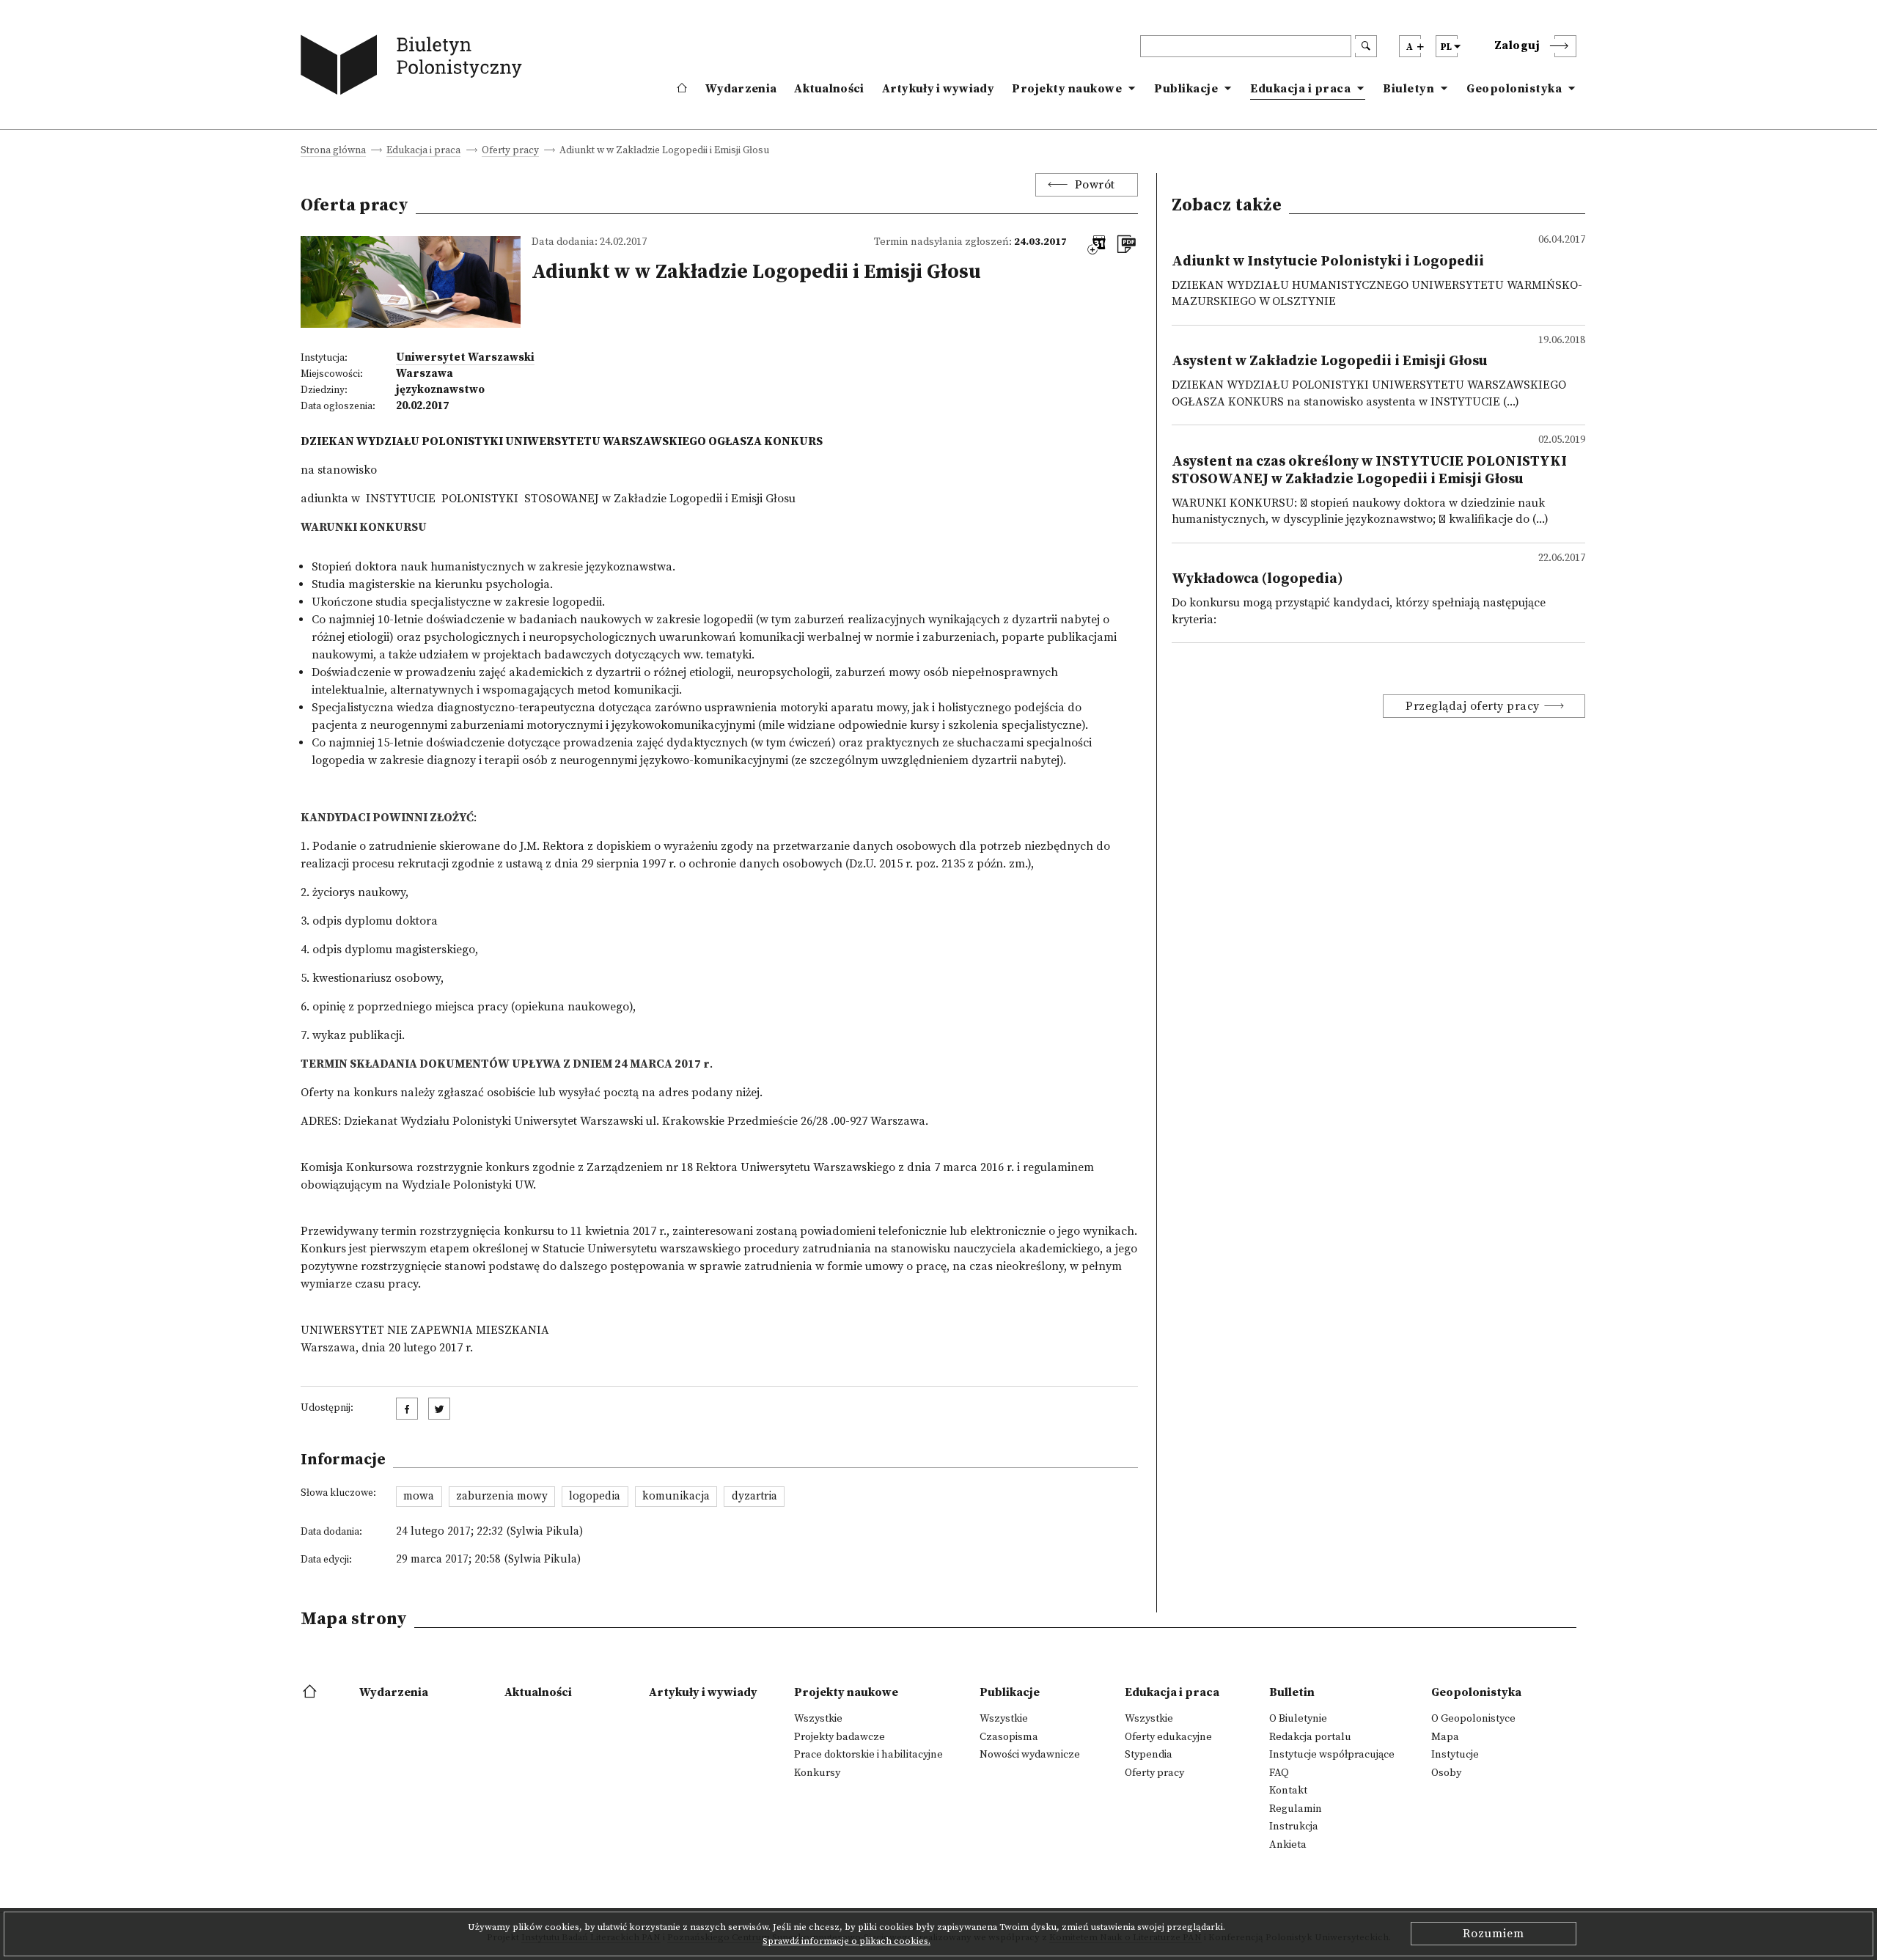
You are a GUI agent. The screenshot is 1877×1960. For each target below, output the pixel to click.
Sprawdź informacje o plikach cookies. (846, 1941)
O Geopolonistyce (1473, 1719)
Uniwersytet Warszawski (465, 357)
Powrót (1095, 185)
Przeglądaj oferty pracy (1473, 706)
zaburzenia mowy (502, 1496)
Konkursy (817, 1773)
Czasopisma (1009, 1737)
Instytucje (1455, 1755)
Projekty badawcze (840, 1737)
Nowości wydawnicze (1030, 1755)
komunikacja (676, 1496)
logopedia (595, 1496)
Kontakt (1288, 1791)
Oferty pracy (510, 151)
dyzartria (754, 1496)
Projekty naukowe (1067, 89)
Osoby (1446, 1773)
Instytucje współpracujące (1332, 1755)
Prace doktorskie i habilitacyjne (868, 1755)
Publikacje (1186, 89)
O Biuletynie (1298, 1719)
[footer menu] (311, 1692)
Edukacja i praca (1300, 89)
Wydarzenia (741, 89)
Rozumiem (1494, 1934)
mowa (419, 1496)
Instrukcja (1294, 1827)
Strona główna (333, 151)
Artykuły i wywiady (938, 89)
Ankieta (1288, 1845)
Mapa (1445, 1737)
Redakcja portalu (1310, 1737)
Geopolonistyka (1514, 89)
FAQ (1279, 1773)
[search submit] (1366, 46)
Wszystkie (818, 1719)
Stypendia (1149, 1755)
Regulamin (1296, 1809)
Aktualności (829, 89)
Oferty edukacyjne (1168, 1737)
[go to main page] (415, 68)
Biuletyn (1408, 89)
